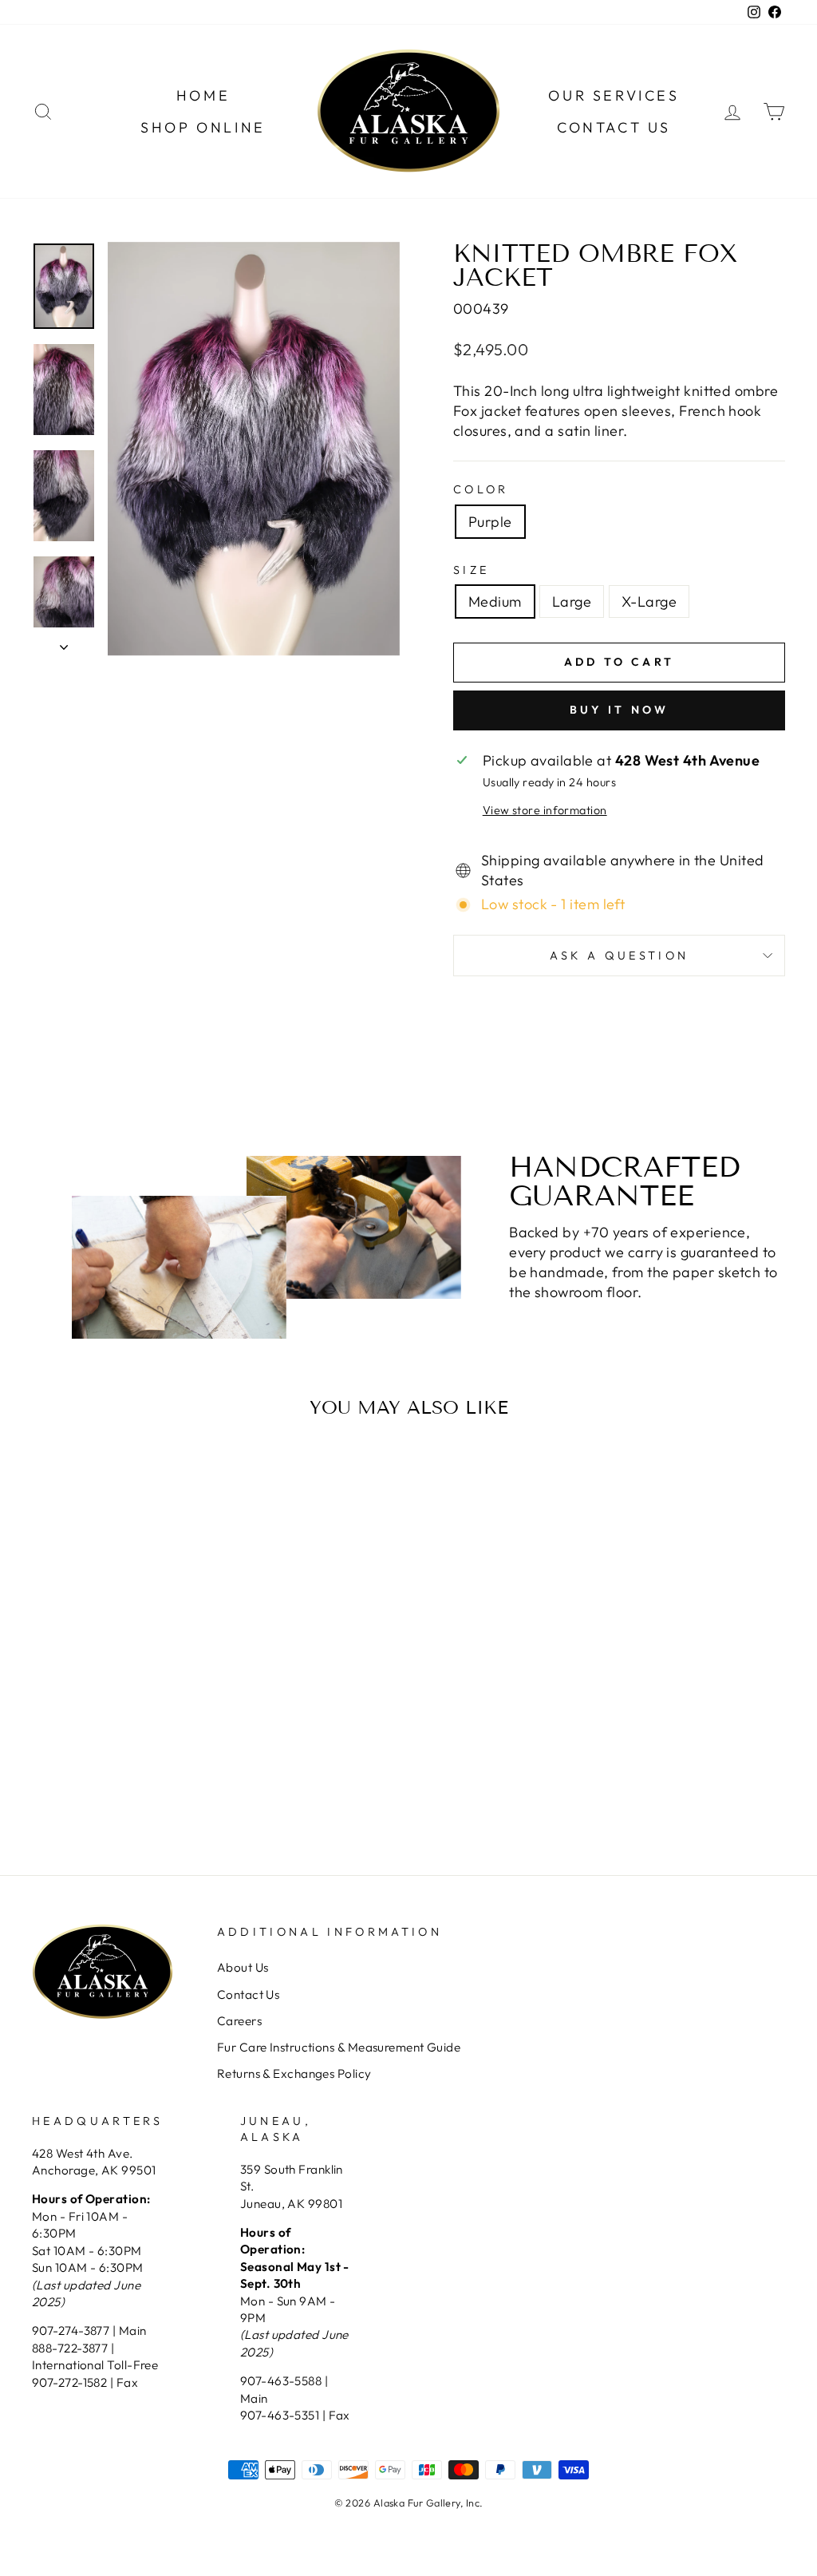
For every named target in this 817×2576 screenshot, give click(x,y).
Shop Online (203, 127)
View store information (545, 810)
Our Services (614, 95)
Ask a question (619, 956)
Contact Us (614, 127)
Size (471, 570)
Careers (239, 2021)
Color (481, 489)
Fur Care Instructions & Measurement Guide (339, 2047)
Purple (490, 522)
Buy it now (620, 710)
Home (203, 95)
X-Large (649, 601)
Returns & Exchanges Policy (294, 2073)
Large (572, 601)
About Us (243, 1967)
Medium (495, 601)
